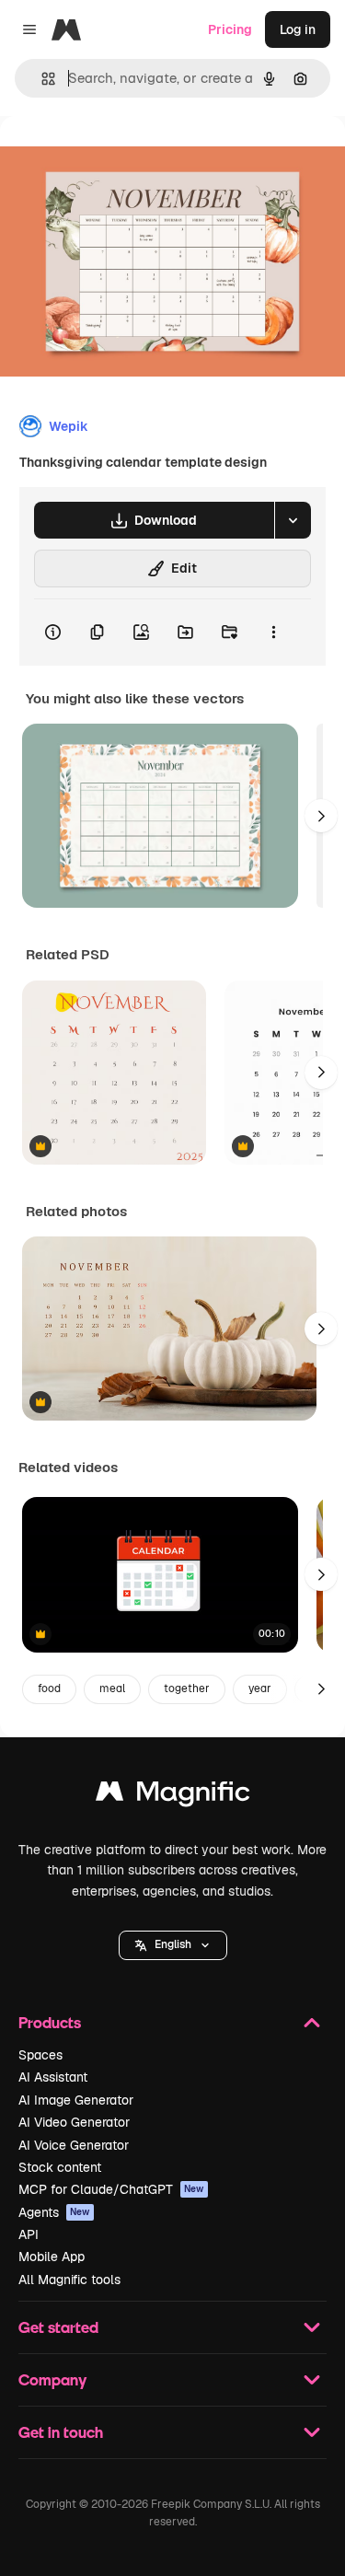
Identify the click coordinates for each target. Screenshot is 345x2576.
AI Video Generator (74, 2122)
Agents (54, 2212)
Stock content (60, 2167)
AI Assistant (53, 2077)
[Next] (321, 816)
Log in (298, 29)
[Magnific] (173, 1796)
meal (112, 1688)
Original (118, 158)
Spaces (40, 2055)
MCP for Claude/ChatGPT (111, 2189)
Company (52, 2379)
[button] (173, 1945)
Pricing (230, 29)
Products (50, 2022)
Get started (58, 2327)
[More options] (273, 632)
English (173, 1944)
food (49, 1688)
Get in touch (61, 2432)
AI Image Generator (76, 2100)
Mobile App (52, 2257)
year (260, 1688)
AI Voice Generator (74, 2145)
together (187, 1688)
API (29, 2234)
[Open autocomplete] (41, 79)
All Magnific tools (69, 2280)
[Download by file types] (293, 520)
